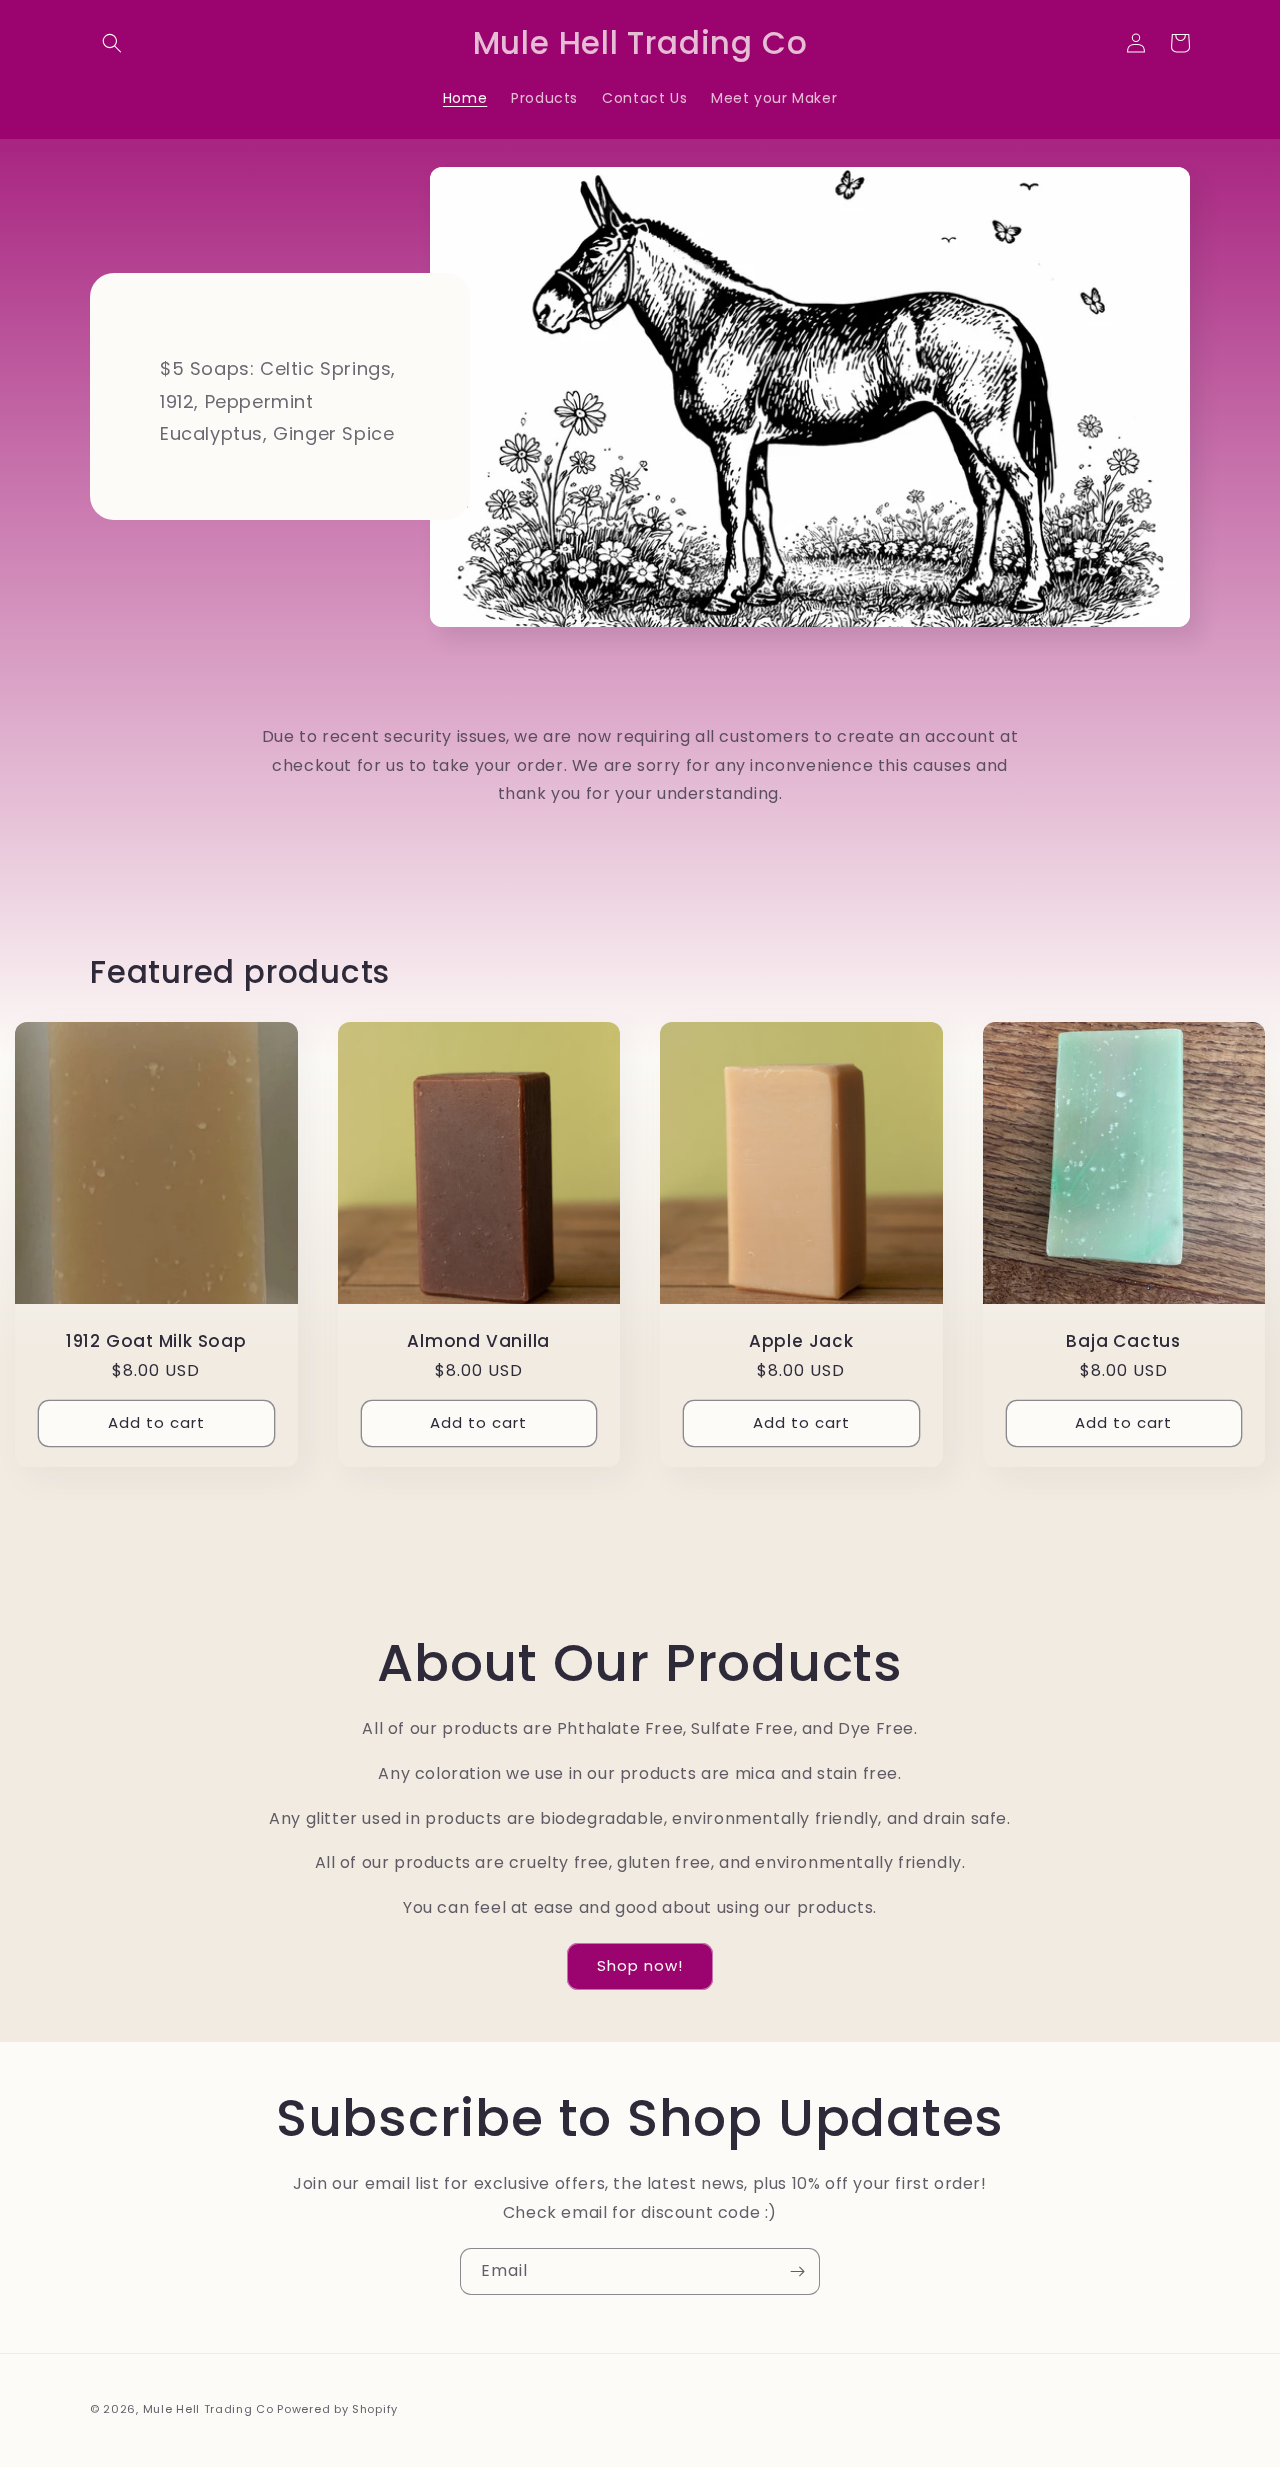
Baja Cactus (1123, 1341)
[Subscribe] (797, 2271)
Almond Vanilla (478, 1341)
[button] (112, 43)
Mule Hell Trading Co (208, 2409)
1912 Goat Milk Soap (156, 1341)
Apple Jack (801, 1341)
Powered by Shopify (337, 2409)
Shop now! (640, 1965)
